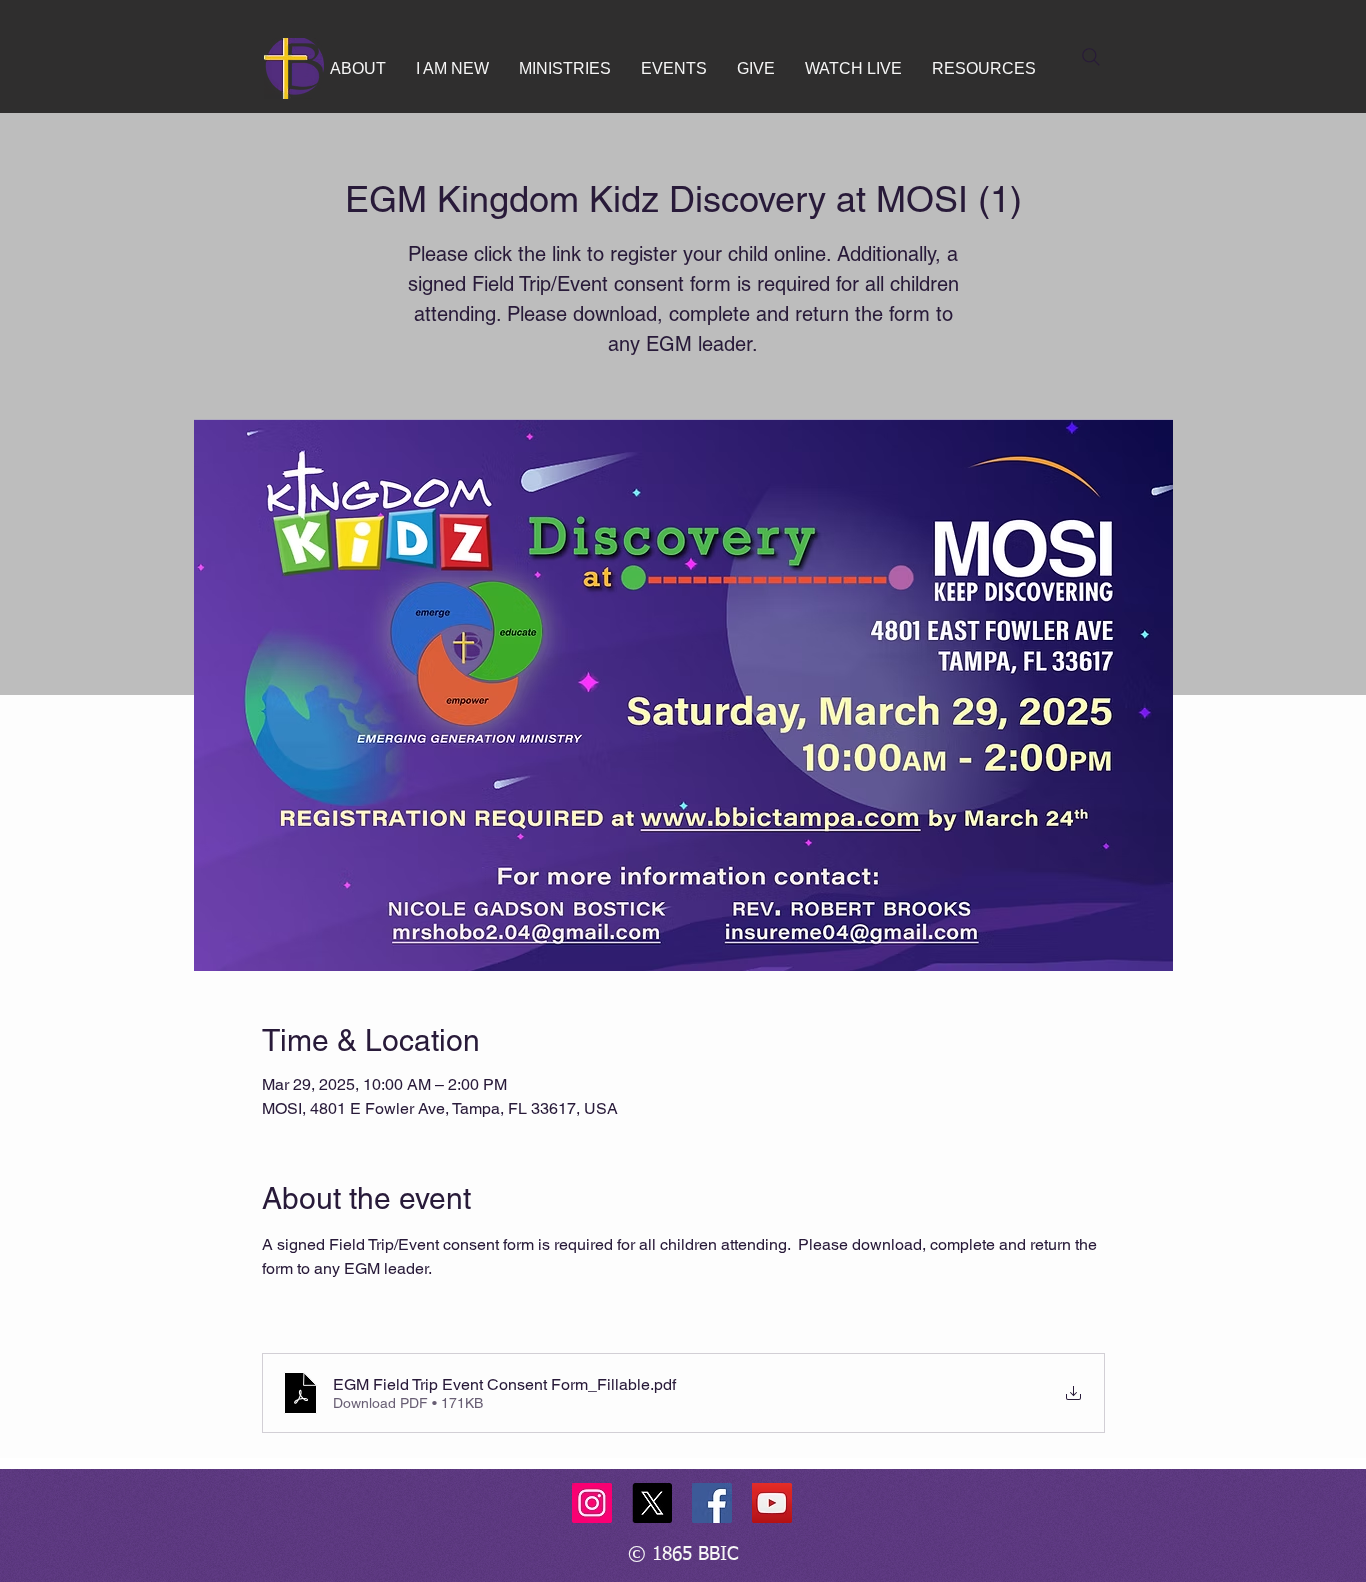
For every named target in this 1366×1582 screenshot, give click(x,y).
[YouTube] (772, 1503)
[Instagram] (592, 1503)
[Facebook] (712, 1503)
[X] (652, 1503)
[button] (358, 69)
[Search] (1091, 57)
